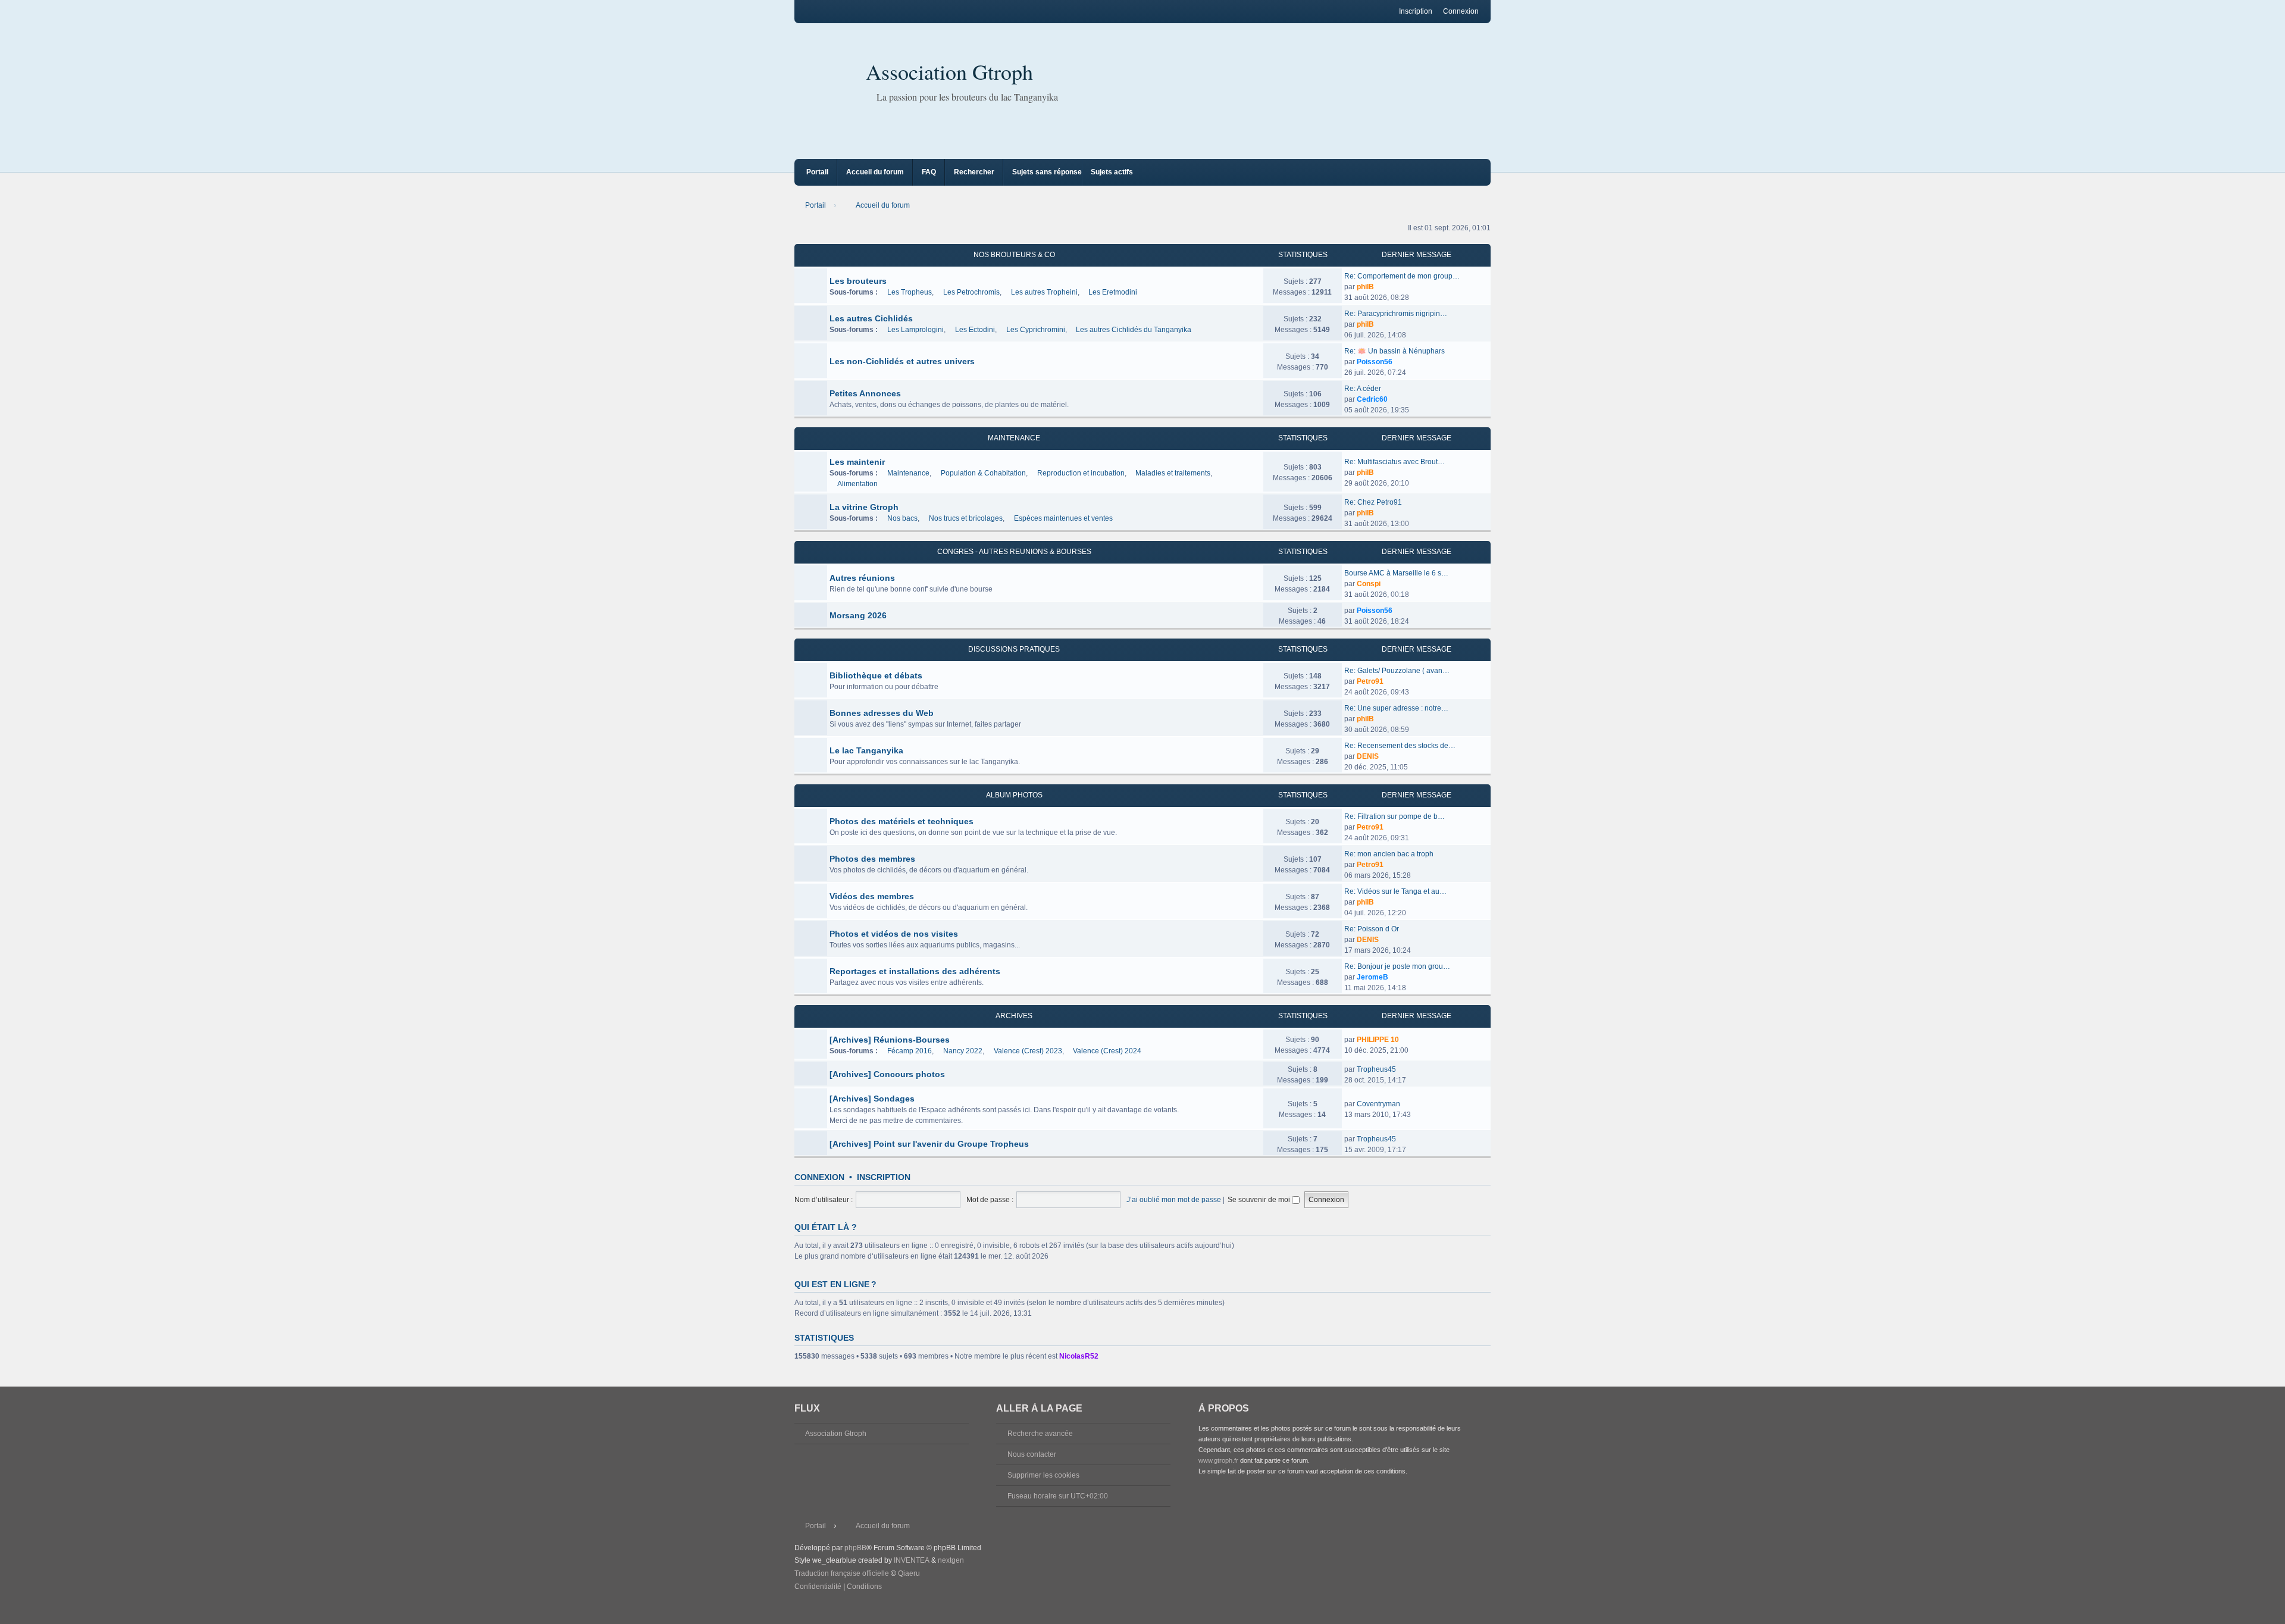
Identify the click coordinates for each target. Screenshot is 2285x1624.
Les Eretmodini (1113, 292)
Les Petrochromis (971, 292)
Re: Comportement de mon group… (1402, 276)
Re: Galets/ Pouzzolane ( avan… (1397, 671)
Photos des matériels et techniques (902, 821)
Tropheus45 (1376, 1069)
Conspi (1369, 584)
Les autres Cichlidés (871, 318)
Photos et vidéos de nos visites (894, 934)
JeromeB (1372, 977)
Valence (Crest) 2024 (1107, 1051)
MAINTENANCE (1014, 438)
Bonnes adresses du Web (882, 713)
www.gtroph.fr (1218, 1460)
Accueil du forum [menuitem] (875, 172)
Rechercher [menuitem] (974, 172)
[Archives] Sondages (872, 1099)
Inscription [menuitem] (1416, 11)
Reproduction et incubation (1081, 473)
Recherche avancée (1040, 1434)
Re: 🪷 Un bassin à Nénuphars (1395, 351)
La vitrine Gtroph (864, 507)
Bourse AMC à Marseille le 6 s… (1396, 573)
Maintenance (908, 473)
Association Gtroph (949, 71)
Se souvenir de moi (1260, 1200)
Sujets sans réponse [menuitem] (1047, 172)
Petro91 (1370, 681)
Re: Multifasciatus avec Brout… (1395, 462)
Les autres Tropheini (1044, 292)
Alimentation (857, 484)
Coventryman (1378, 1104)
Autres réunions (862, 578)
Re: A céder (1363, 389)
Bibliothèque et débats (876, 675)
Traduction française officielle (842, 1573)
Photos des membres (872, 859)
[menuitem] (818, 1587)
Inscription (884, 1177)
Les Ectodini (975, 330)
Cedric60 (1372, 399)
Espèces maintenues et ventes (1063, 518)
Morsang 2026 (858, 615)
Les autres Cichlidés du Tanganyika (1134, 330)
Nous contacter (1032, 1454)
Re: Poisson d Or (1372, 929)
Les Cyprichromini (1036, 330)
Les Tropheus (910, 292)
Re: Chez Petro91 (1373, 502)
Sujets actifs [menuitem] (1112, 172)
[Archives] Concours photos (887, 1074)
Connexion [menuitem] (1461, 11)
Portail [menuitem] (817, 172)
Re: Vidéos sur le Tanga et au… (1395, 891)
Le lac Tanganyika (866, 750)
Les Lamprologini (915, 330)
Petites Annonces (865, 393)
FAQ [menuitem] (929, 172)
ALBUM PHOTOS (1014, 795)
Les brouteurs (858, 281)
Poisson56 (1375, 362)
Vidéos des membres (872, 896)
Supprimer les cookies (1043, 1475)
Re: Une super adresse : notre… (1396, 708)
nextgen (951, 1560)
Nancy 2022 (963, 1051)
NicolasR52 (1079, 1356)
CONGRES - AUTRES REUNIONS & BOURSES (1014, 552)
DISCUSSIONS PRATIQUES (1014, 649)
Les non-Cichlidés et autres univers (902, 361)
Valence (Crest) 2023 (1028, 1051)
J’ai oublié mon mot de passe (1174, 1200)
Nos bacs (902, 518)
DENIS (1368, 756)
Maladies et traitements (1173, 473)
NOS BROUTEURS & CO (1014, 255)
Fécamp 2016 (910, 1051)
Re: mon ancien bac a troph (1389, 854)
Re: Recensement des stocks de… (1400, 746)
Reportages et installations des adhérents (915, 971)
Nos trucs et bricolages (966, 518)
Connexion (819, 1177)
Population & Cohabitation (983, 473)
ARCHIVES (1014, 1016)
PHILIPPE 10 (1378, 1040)
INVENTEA (912, 1560)
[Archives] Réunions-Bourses (890, 1040)
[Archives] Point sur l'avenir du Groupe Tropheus (929, 1144)
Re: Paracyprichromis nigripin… (1396, 314)
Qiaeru (909, 1573)
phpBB (855, 1548)
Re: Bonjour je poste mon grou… (1397, 966)
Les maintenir (857, 462)
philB (1365, 287)
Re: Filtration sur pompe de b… (1395, 816)
